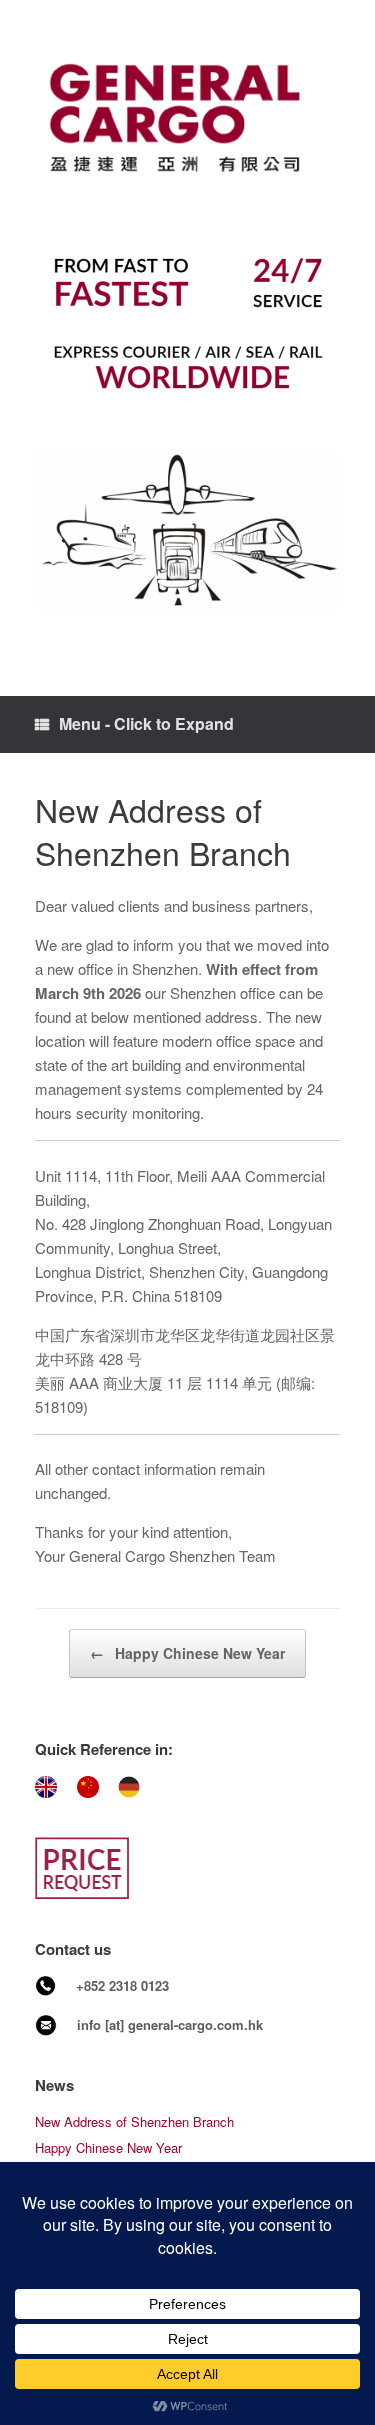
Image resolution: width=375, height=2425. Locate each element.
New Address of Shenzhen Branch (134, 2121)
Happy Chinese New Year (187, 1653)
